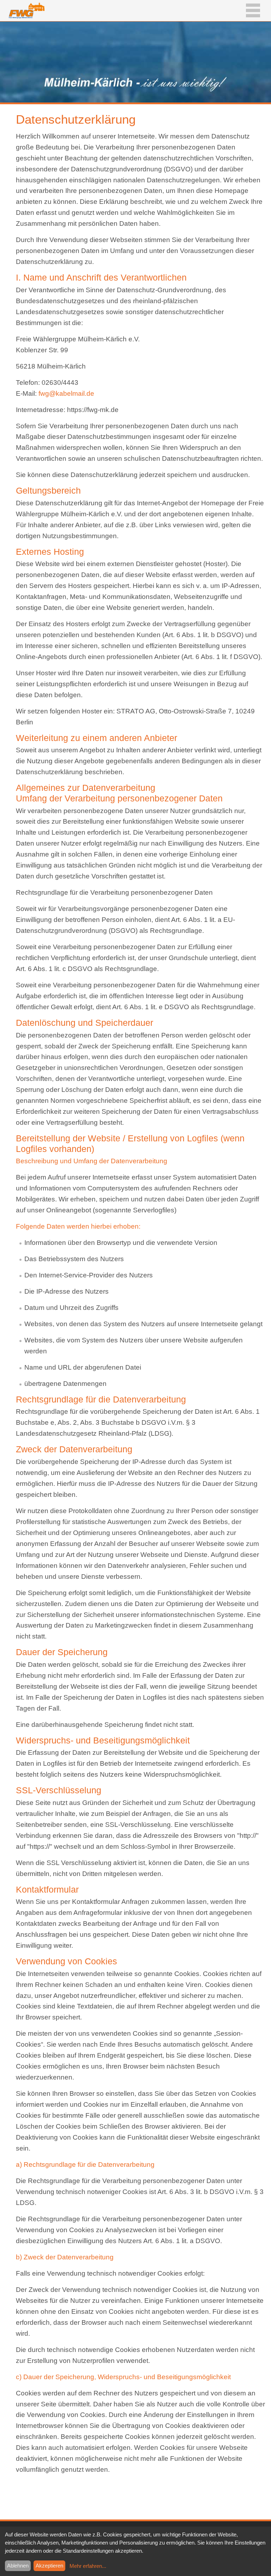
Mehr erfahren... (88, 2566)
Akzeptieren (49, 2566)
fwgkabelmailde (66, 393)
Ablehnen (18, 2566)
